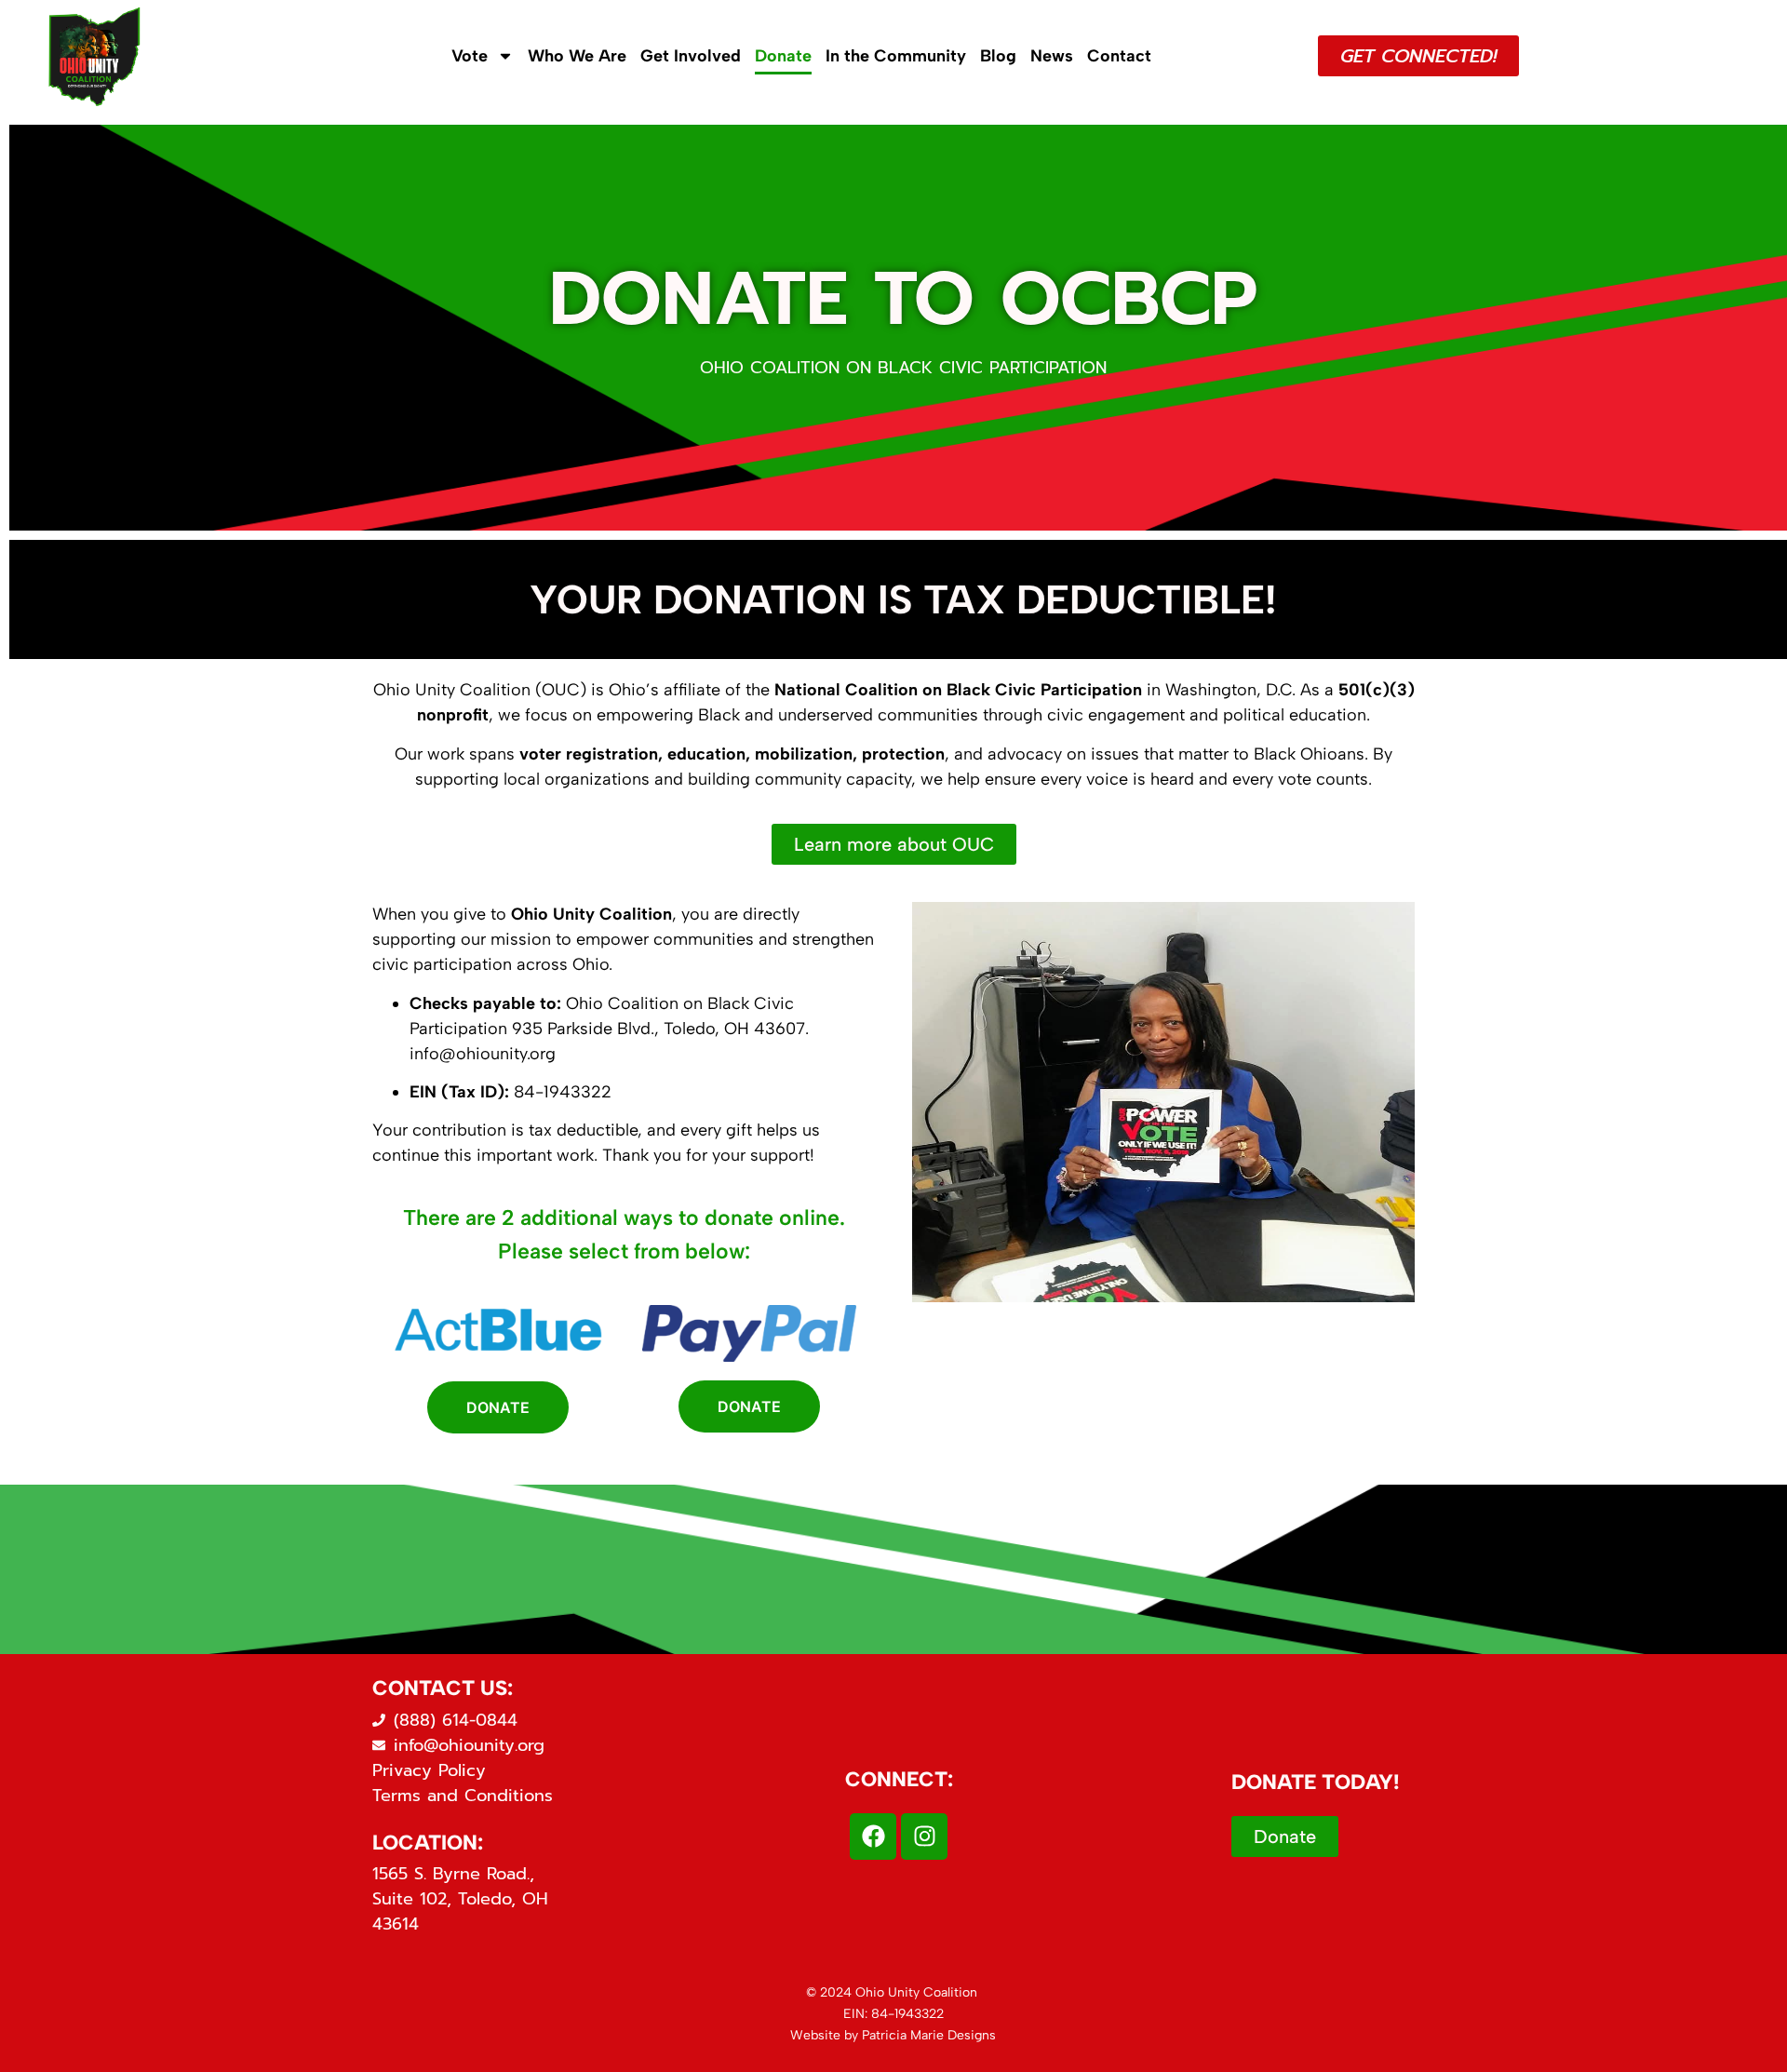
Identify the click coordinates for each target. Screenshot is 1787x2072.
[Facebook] (873, 1837)
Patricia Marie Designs (929, 2035)
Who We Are (577, 56)
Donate (783, 56)
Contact (1119, 56)
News (1052, 56)
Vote (470, 56)
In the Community (896, 56)
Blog (998, 56)
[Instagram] (924, 1837)
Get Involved (691, 56)
